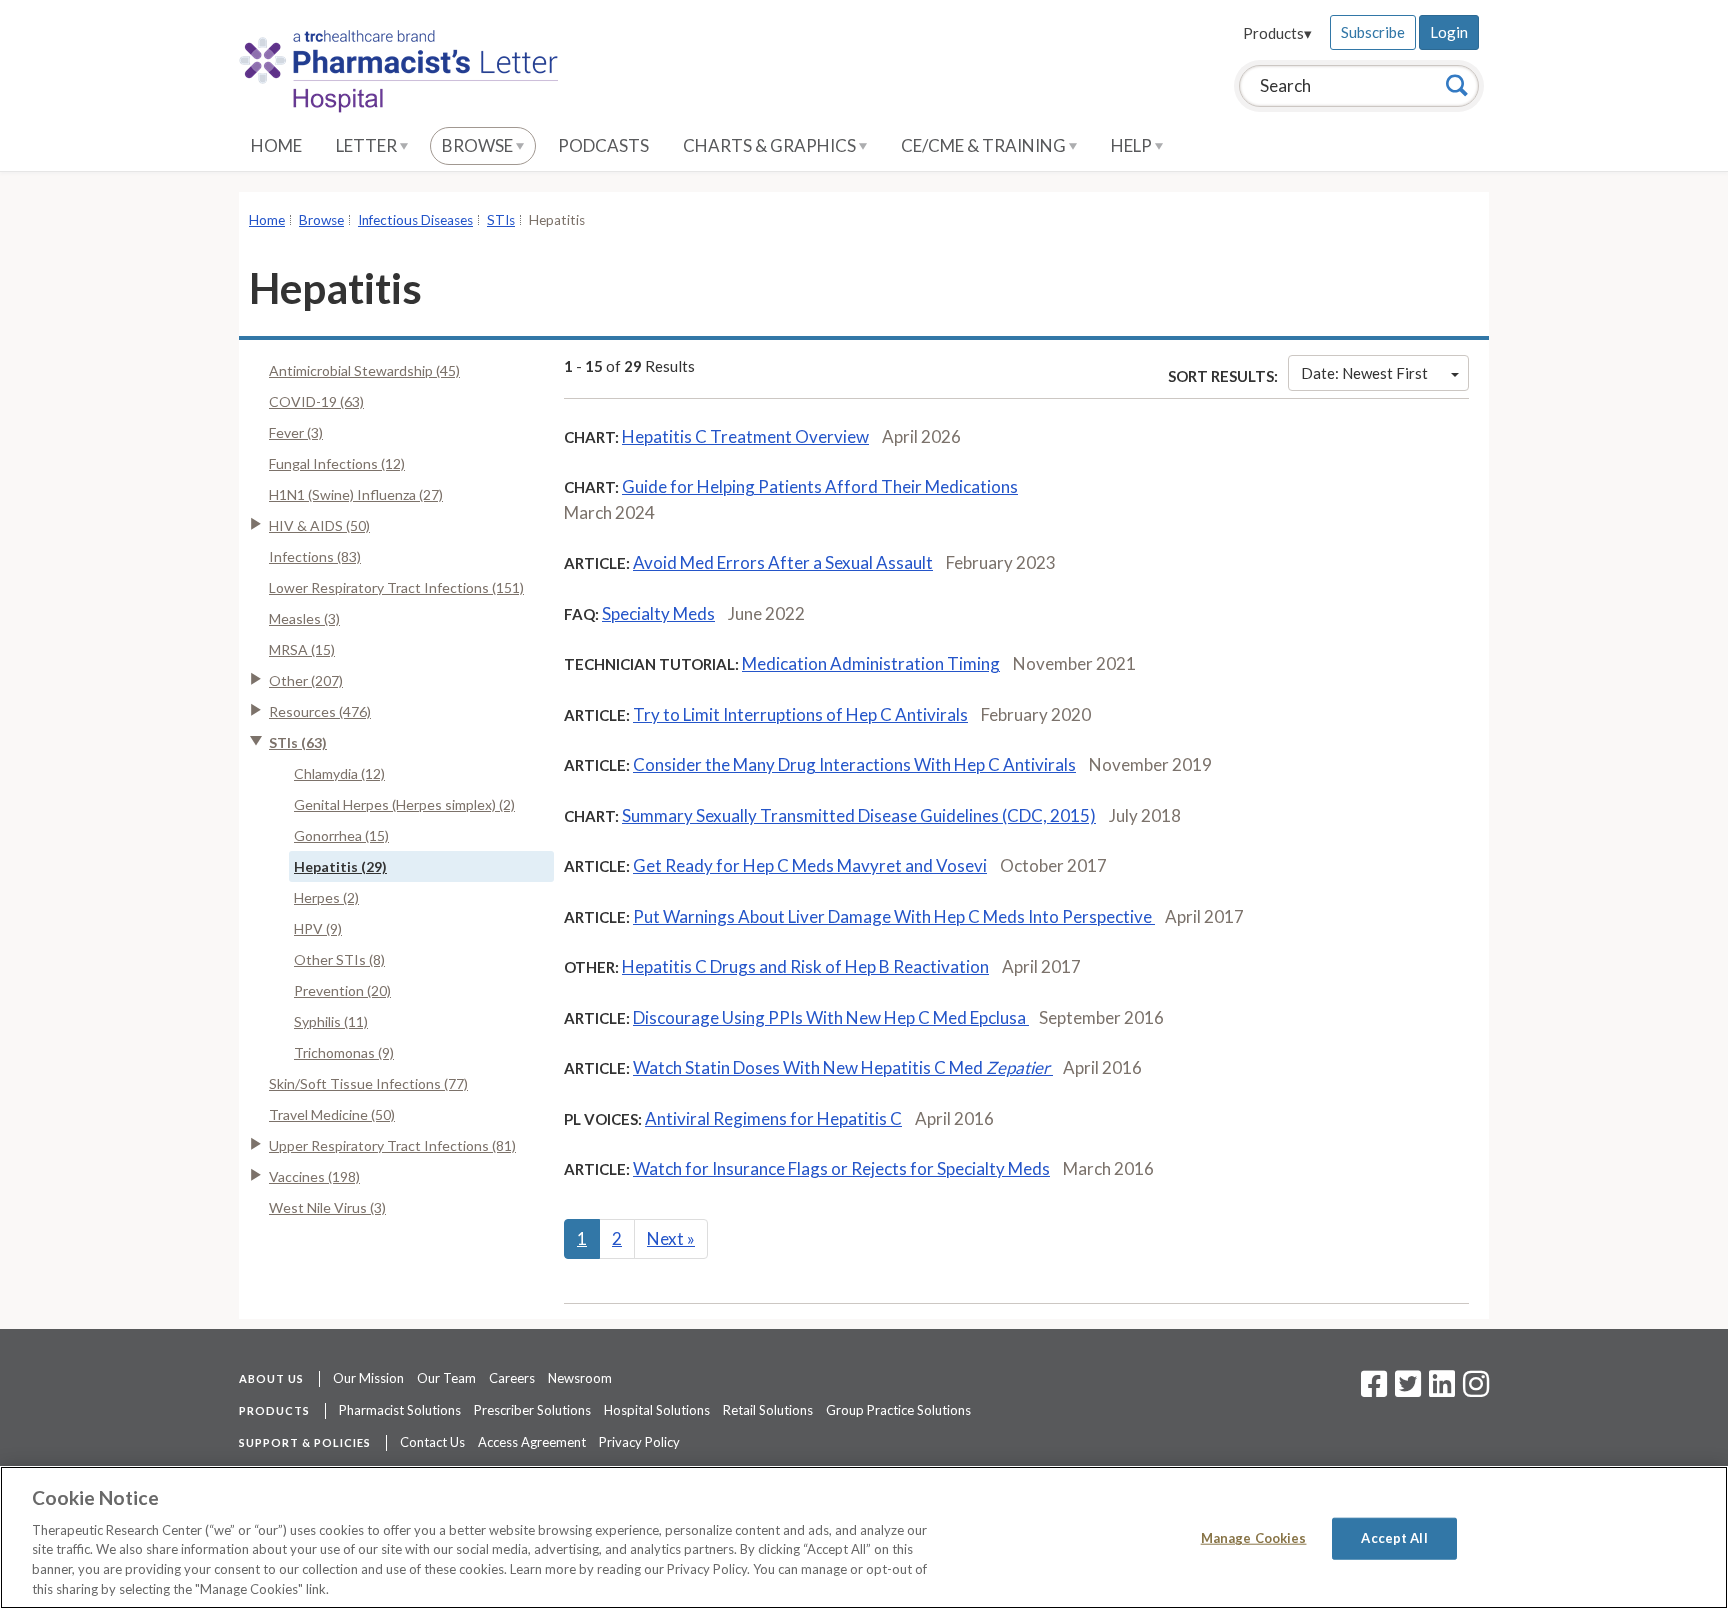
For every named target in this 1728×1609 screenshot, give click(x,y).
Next (671, 1238)
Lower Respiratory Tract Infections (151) (396, 587)
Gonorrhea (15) (341, 835)
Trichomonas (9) (344, 1052)
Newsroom (580, 1378)
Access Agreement (532, 1442)
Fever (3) (296, 432)
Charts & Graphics (771, 145)
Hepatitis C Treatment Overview (745, 436)
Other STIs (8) (339, 959)
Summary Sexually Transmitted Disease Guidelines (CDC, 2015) (859, 815)
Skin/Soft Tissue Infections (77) (368, 1083)
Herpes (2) (326, 897)
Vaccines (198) (314, 1176)
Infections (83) (315, 556)
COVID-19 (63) (316, 401)
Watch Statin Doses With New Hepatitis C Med (841, 1067)
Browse (479, 145)
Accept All (1394, 1538)
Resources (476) (320, 711)
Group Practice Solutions (898, 1410)
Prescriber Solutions (532, 1410)
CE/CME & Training (985, 145)
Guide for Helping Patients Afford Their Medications (820, 486)
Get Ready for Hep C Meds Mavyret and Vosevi (810, 865)
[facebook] (1374, 1390)
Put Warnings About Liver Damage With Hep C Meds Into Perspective (894, 916)
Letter (368, 145)
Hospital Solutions (657, 1410)
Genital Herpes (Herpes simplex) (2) (404, 804)
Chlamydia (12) (339, 773)
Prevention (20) (342, 990)
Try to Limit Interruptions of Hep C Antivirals (800, 714)
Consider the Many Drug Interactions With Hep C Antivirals (854, 764)
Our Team (446, 1378)
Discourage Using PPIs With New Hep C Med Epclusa (831, 1017)
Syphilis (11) (331, 1021)
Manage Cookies (1254, 1538)
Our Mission (368, 1378)
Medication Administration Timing (871, 663)
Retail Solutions (768, 1410)
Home (276, 145)
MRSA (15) (302, 649)
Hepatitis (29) (340, 866)
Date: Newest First (1364, 373)
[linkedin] (1442, 1390)
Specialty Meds (658, 613)
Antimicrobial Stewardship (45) (364, 370)
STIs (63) (298, 742)
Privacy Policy (639, 1442)
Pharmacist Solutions (400, 1410)
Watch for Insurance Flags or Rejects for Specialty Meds (841, 1168)
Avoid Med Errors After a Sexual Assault (783, 562)
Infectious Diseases (415, 220)
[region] (864, 1537)
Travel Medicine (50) (332, 1114)
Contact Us (432, 1442)
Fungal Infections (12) (337, 463)
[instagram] (1476, 1390)
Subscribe (1373, 32)
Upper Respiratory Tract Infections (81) (392, 1145)
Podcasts (603, 145)
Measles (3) (304, 618)
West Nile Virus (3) (327, 1207)
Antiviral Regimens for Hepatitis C (773, 1118)
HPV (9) (318, 928)
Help (1133, 145)
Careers (512, 1378)
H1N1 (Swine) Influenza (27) (356, 494)
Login (1449, 32)
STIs (501, 220)
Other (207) (306, 680)
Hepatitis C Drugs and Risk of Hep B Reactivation (805, 966)
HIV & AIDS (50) (319, 525)
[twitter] (1405, 1390)
